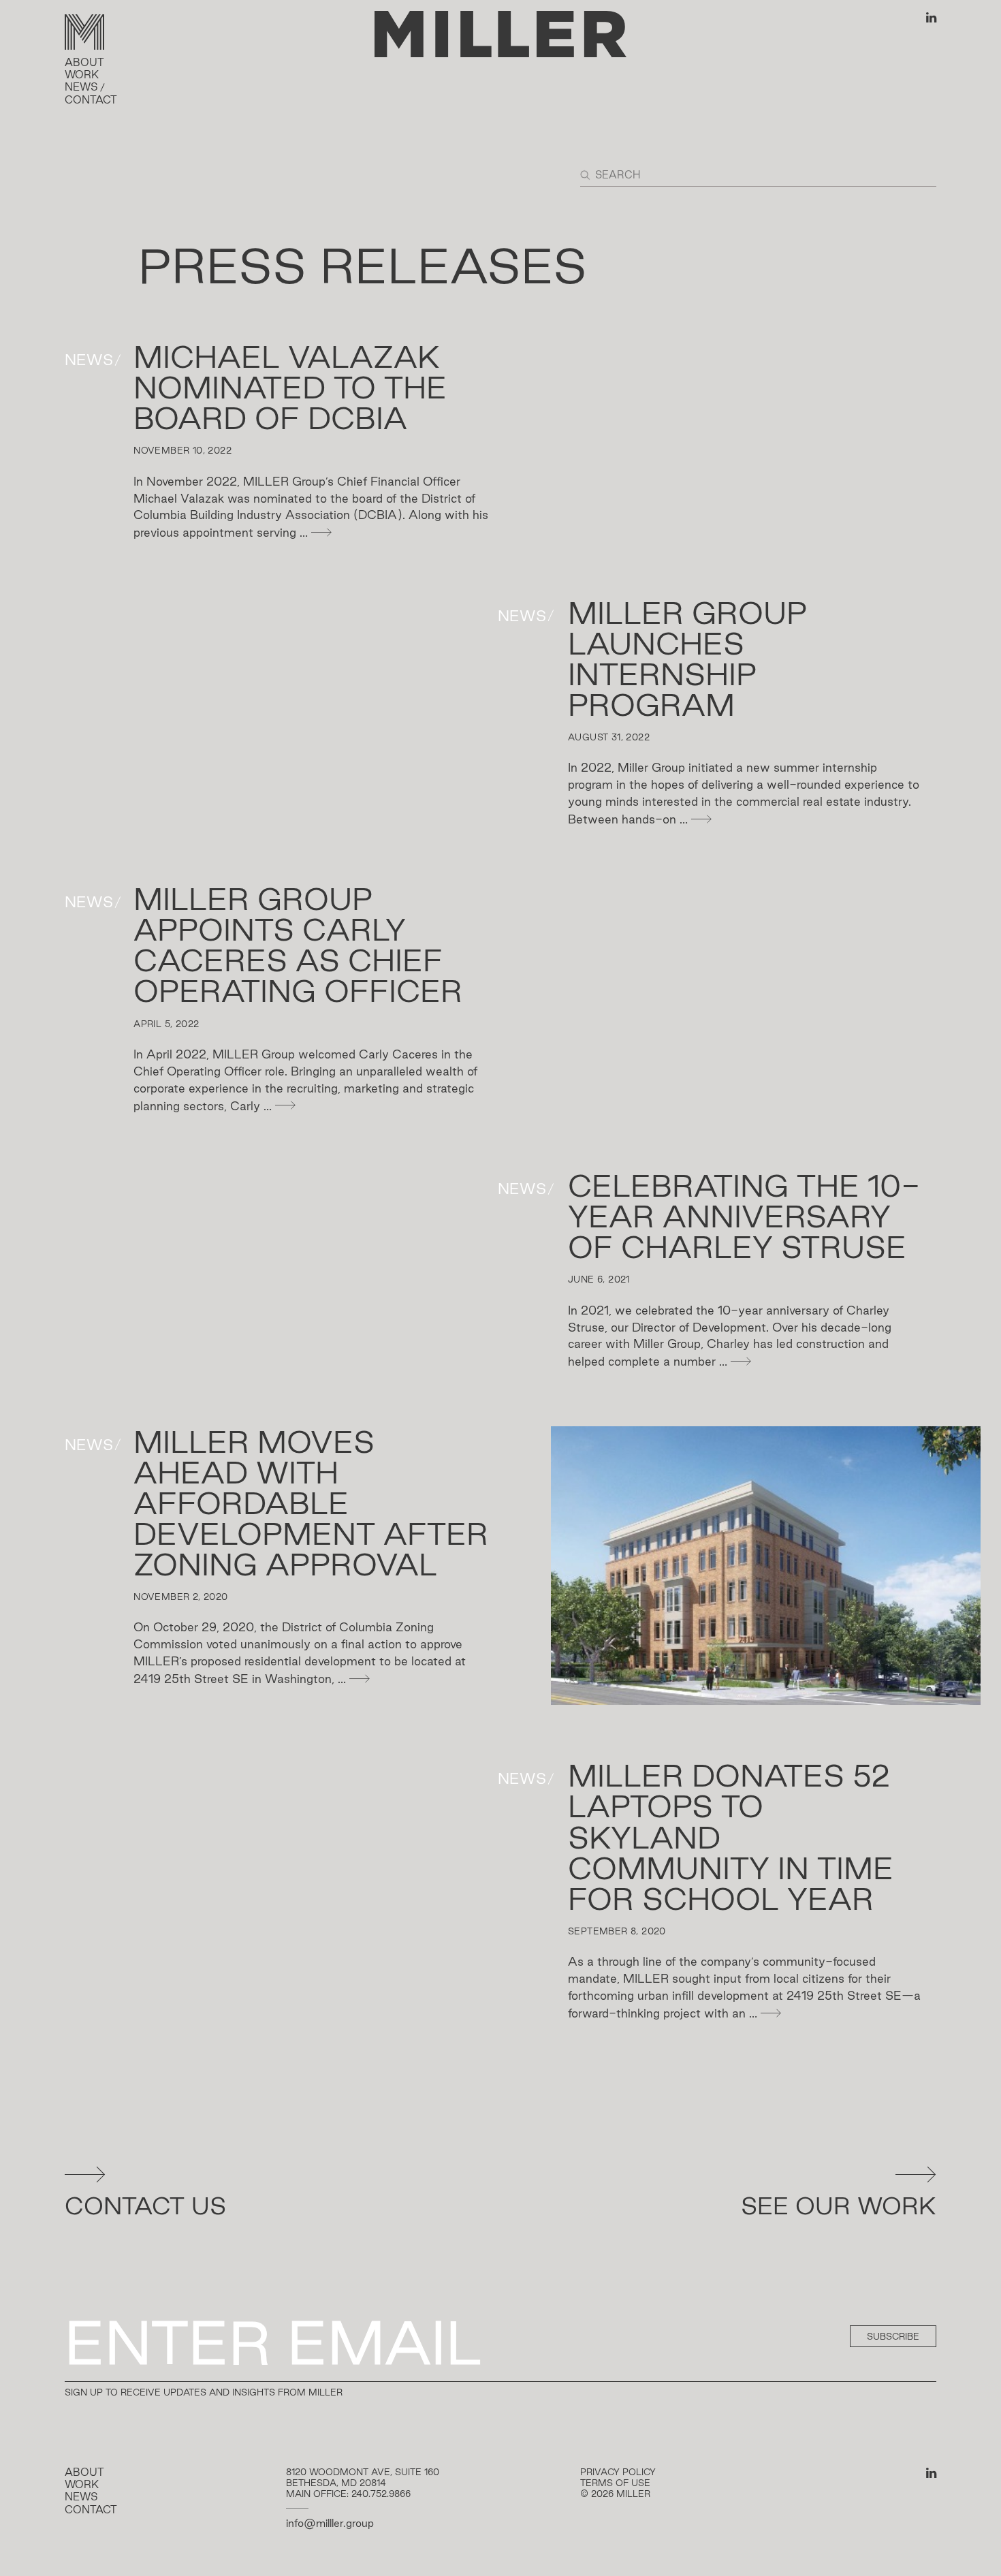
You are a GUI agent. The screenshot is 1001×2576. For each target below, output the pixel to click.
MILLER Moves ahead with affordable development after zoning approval (311, 1503)
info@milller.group (330, 2523)
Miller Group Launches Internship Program (687, 659)
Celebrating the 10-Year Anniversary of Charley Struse (744, 1216)
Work (82, 75)
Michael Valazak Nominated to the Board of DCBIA (290, 387)
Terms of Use (615, 2483)
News (81, 87)
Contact (91, 100)
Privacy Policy (618, 2472)
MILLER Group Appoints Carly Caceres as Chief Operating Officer (298, 945)
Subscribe (893, 2336)
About (84, 62)
